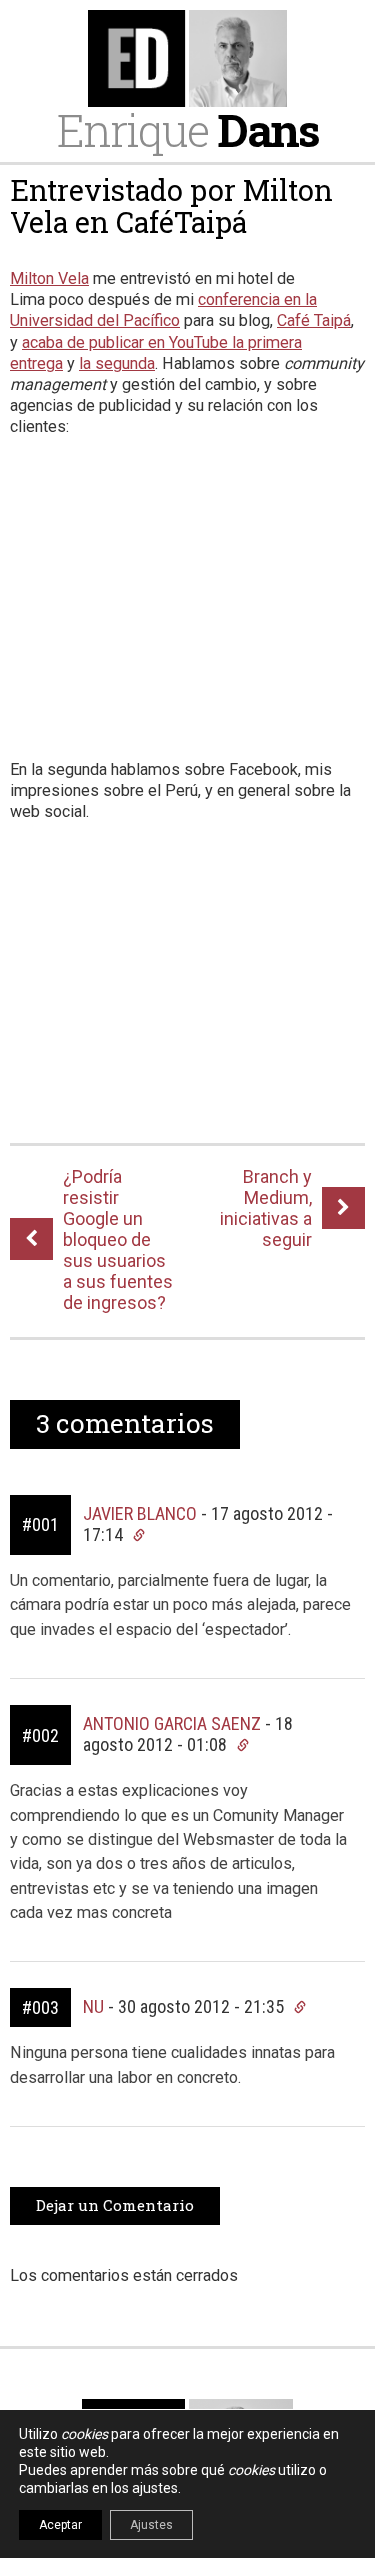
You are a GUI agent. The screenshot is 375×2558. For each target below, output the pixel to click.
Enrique (188, 129)
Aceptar (60, 2525)
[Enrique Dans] (187, 58)
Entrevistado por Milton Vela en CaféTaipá (171, 206)
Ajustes (151, 2525)
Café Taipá (314, 320)
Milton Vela (49, 278)
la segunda (117, 363)
